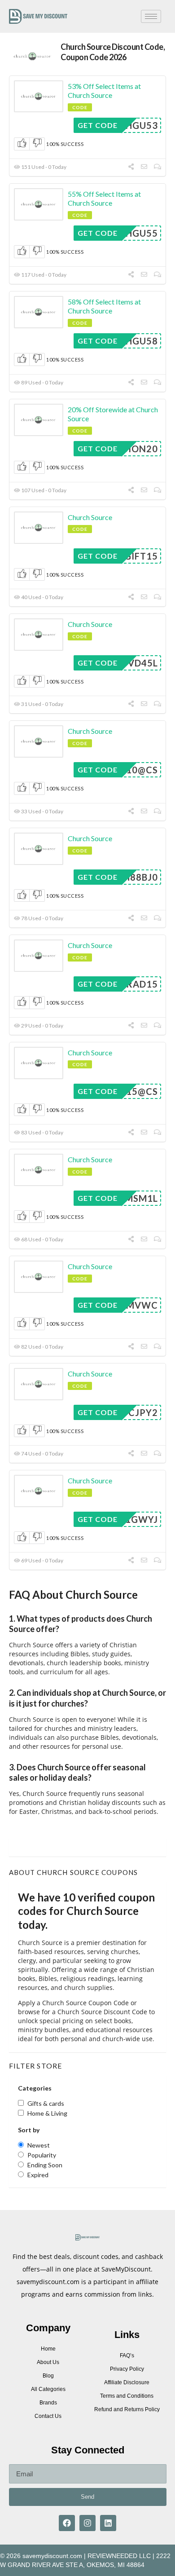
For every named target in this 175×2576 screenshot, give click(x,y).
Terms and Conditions (127, 2396)
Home (48, 2349)
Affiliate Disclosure (127, 2382)
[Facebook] (67, 2523)
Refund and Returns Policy (127, 2409)
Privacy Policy (127, 2369)
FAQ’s (127, 2355)
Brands (48, 2403)
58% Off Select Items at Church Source (104, 306)
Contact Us (48, 2416)
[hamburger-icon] (151, 16)
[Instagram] (87, 2523)
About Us (48, 2362)
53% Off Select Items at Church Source (104, 91)
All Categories (48, 2389)
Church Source (90, 517)
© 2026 (10, 2556)
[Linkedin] (108, 2523)
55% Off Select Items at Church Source (104, 198)
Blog (48, 2376)
